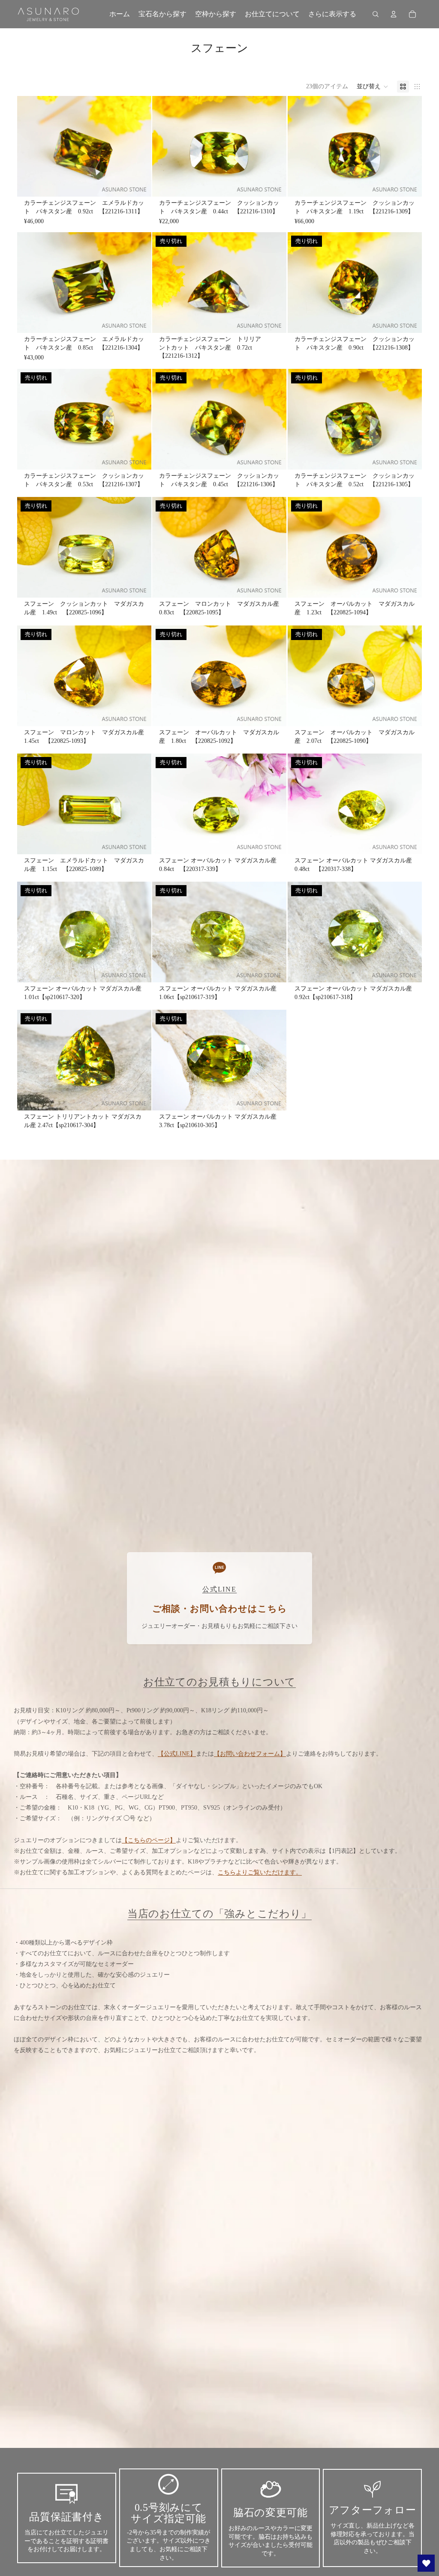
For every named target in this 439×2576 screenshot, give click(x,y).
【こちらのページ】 (149, 1840)
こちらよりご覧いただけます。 (260, 1872)
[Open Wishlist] (426, 2563)
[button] (373, 87)
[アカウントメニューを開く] (394, 14)
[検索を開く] (376, 14)
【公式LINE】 (177, 1754)
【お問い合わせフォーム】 (250, 1754)
